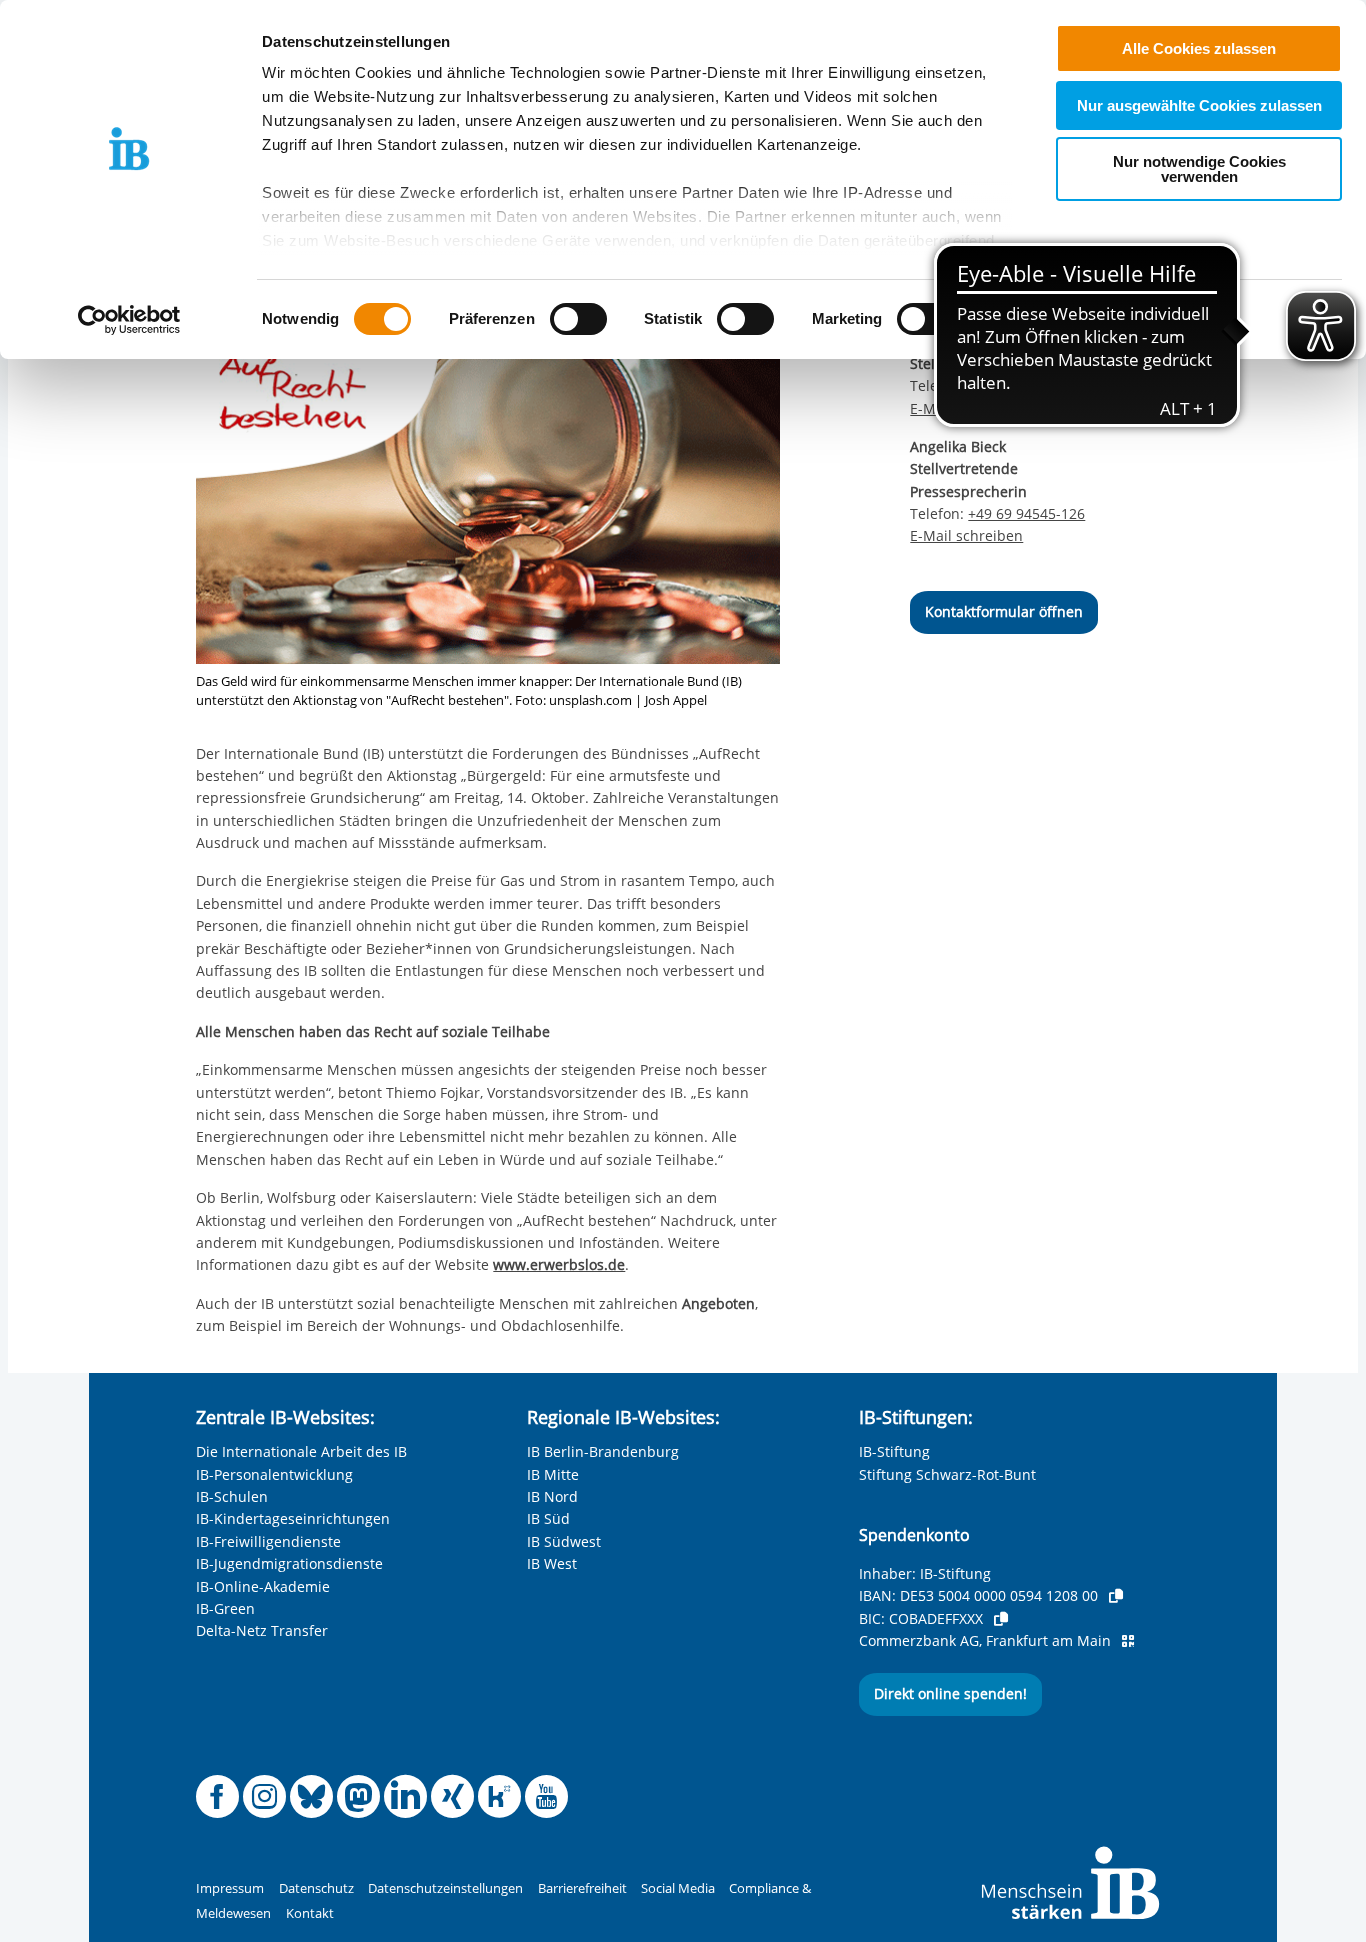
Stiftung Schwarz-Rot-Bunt (947, 1474)
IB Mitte (553, 1474)
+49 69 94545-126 (1026, 513)
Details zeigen (1041, 319)
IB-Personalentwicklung (274, 1474)
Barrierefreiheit (582, 1888)
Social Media (678, 1888)
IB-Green (225, 1608)
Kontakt (310, 1913)
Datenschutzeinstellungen (445, 1888)
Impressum (230, 1888)
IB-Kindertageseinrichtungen (293, 1518)
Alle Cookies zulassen (1199, 48)
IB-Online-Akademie (263, 1586)
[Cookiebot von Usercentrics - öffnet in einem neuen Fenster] (129, 320)
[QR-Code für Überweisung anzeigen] (1128, 1641)
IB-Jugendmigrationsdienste (289, 1563)
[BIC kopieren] (1001, 1619)
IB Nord (552, 1496)
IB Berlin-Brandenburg (603, 1451)
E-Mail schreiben (966, 409)
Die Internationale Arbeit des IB (301, 1451)
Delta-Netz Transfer (262, 1630)
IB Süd (548, 1518)
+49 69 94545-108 (1026, 385)
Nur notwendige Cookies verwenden (1199, 169)
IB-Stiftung (894, 1451)
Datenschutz (316, 1888)
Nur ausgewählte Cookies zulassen (1199, 105)
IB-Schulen (232, 1496)
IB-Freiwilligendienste (268, 1541)
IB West (552, 1563)
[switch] (578, 319)
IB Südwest (564, 1541)
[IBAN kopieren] (1116, 1596)
